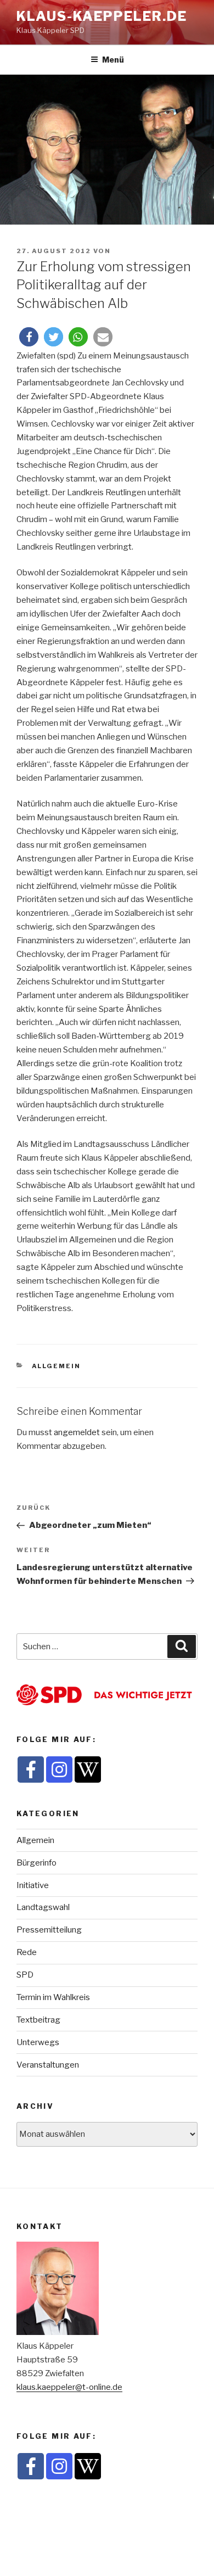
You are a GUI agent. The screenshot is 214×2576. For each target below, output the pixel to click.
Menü (113, 60)
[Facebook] (31, 1769)
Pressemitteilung (49, 1930)
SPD (25, 1975)
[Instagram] (59, 1769)
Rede (27, 1952)
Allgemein (57, 1366)
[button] (29, 337)
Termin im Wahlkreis (53, 1997)
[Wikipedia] (88, 1769)
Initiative (33, 1885)
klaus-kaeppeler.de (102, 16)
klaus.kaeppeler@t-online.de (69, 2387)
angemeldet (77, 1432)
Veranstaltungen (48, 2065)
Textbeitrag (38, 2020)
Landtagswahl (43, 1907)
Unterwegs (38, 2042)
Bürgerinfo (36, 1863)
